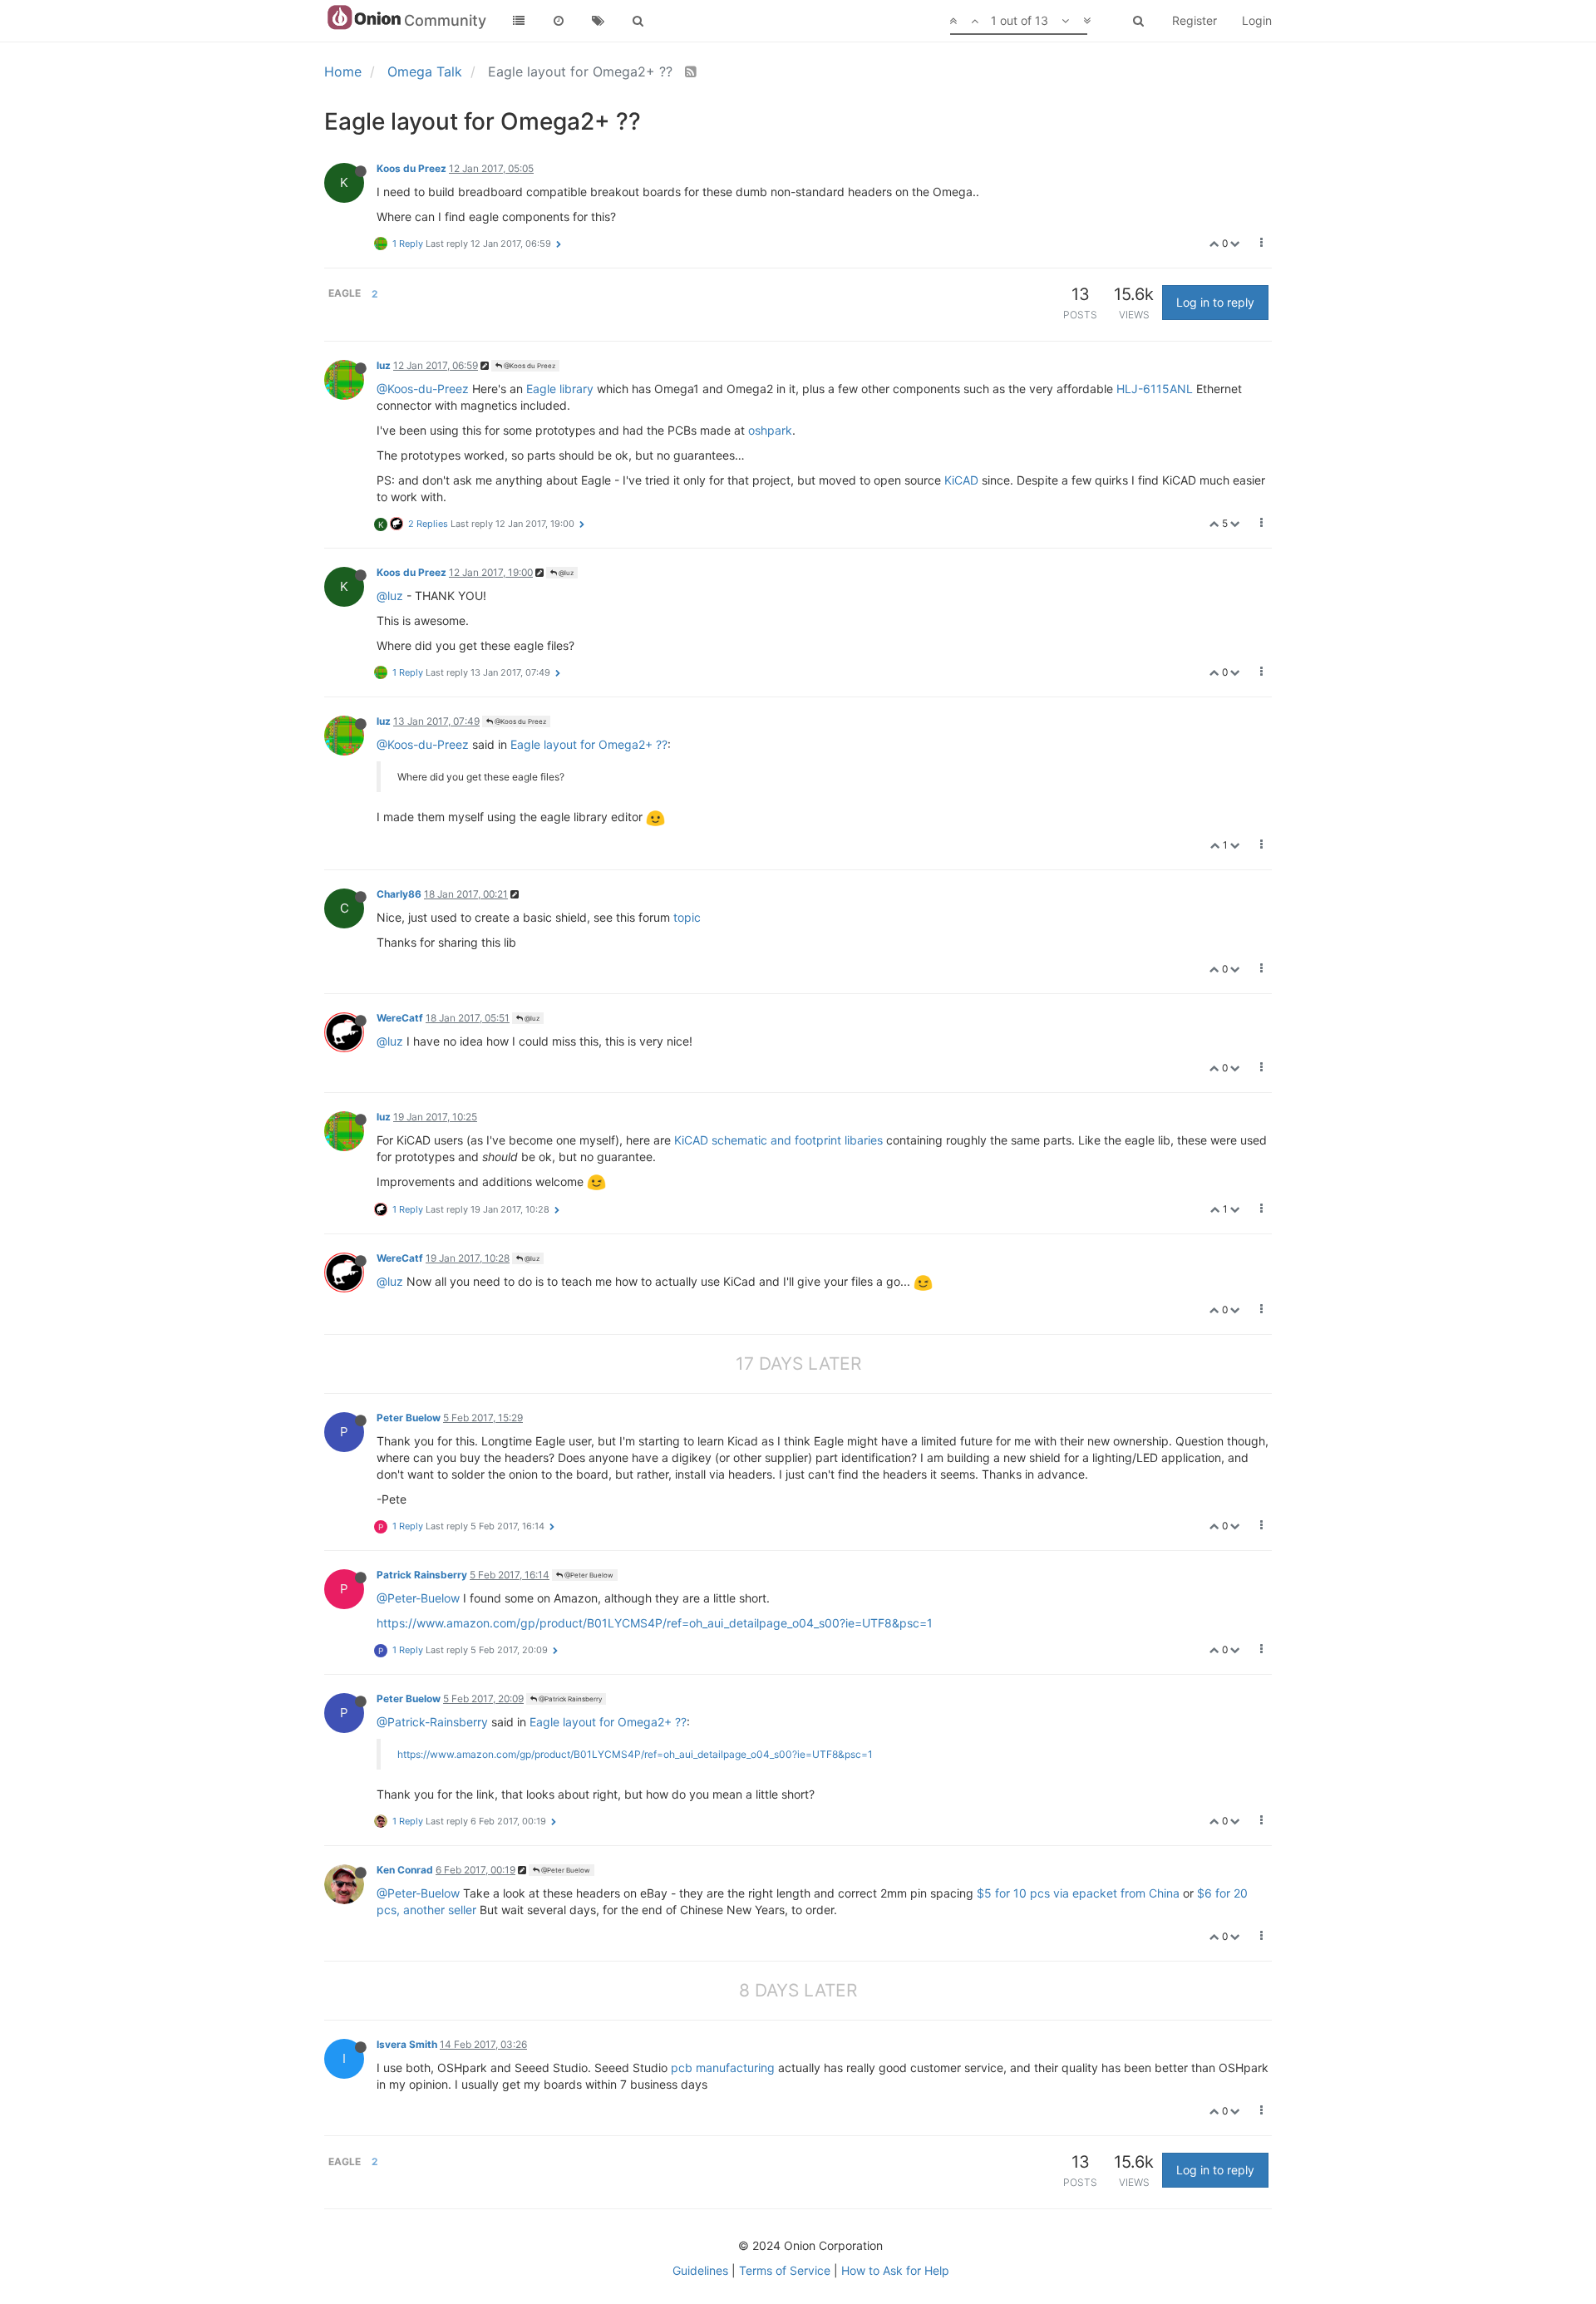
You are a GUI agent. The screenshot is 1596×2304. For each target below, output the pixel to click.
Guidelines (700, 2270)
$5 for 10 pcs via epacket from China (1078, 1893)
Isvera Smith (407, 2044)
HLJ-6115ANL (1155, 389)
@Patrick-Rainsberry (432, 1722)
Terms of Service (785, 2270)
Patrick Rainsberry (422, 1575)
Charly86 (399, 894)
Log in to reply (1215, 302)
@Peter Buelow (588, 1575)
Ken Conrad (405, 1870)
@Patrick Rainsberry (569, 1699)
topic (687, 917)
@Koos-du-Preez (423, 389)
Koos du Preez (411, 168)
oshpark (770, 430)
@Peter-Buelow (418, 1598)
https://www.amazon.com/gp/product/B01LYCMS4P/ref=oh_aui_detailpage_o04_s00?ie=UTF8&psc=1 (655, 1623)
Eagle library (560, 389)
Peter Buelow (409, 1418)
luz (384, 365)
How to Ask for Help (895, 2270)
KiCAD (961, 480)
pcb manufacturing (723, 2068)
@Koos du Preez (529, 366)
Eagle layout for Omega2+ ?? (589, 744)
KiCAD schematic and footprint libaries (778, 1140)
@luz (565, 573)
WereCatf (400, 1018)
